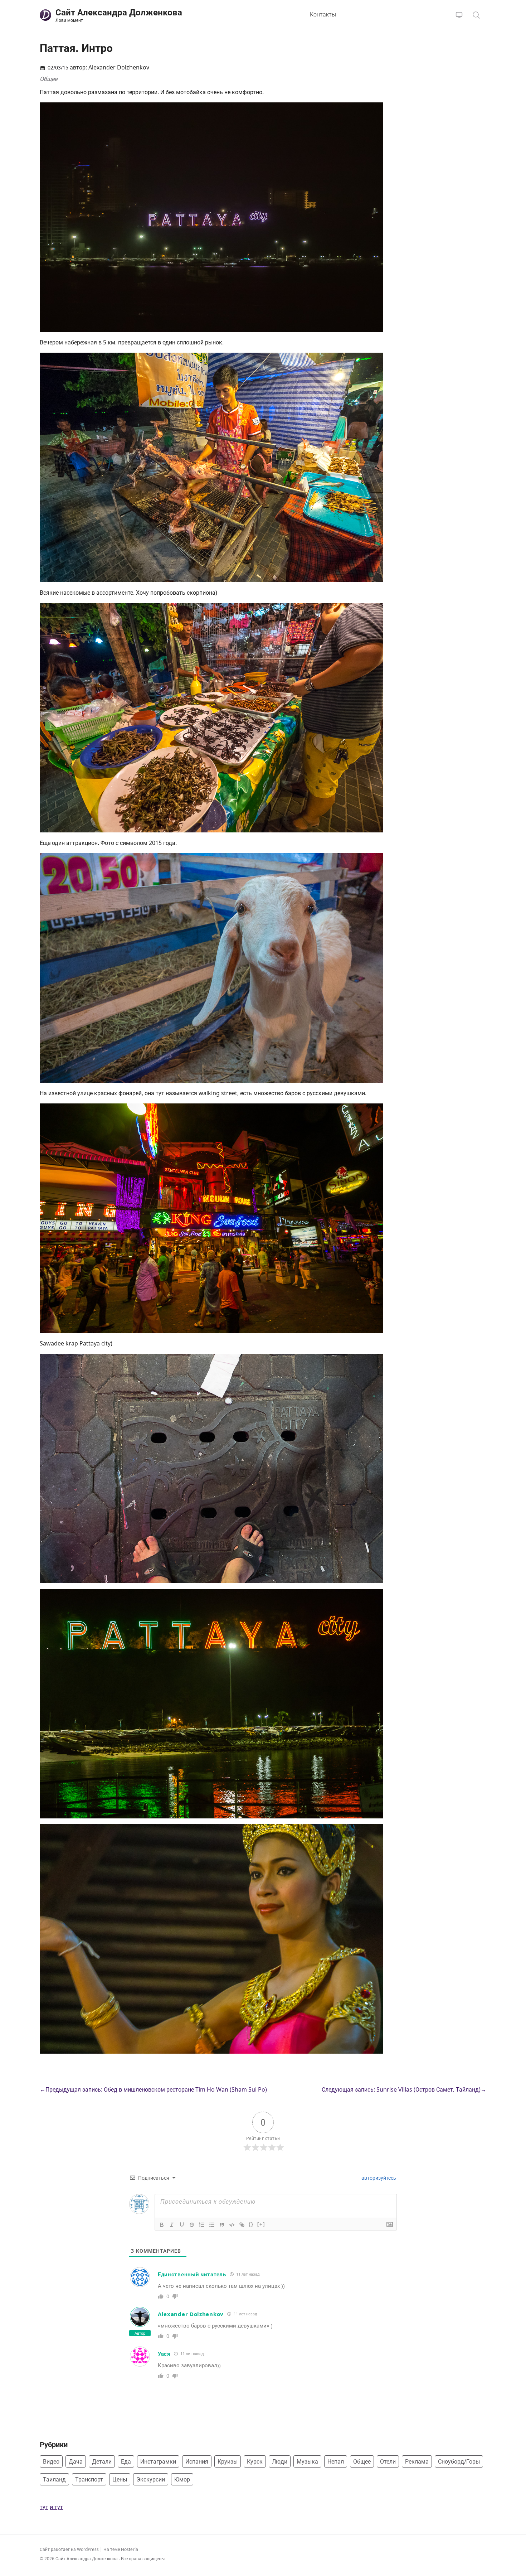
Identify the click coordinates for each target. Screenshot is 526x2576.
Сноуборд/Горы (459, 2461)
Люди (280, 2461)
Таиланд (54, 2479)
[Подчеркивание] (182, 2225)
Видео (51, 2461)
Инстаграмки (158, 2461)
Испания (197, 2461)
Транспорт (89, 2479)
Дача (76, 2461)
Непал (336, 2461)
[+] (261, 2224)
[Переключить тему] (459, 15)
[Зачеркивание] (192, 2225)
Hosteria (130, 2549)
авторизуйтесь (378, 2178)
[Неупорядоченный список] (212, 2225)
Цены (120, 2479)
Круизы (228, 2461)
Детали (102, 2461)
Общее (48, 79)
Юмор (182, 2479)
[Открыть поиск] (476, 15)
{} (251, 2224)
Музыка (307, 2461)
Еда (126, 2461)
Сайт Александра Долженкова (87, 2559)
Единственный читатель (192, 2274)
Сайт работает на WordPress (70, 2549)
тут (44, 2507)
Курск (255, 2461)
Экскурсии (151, 2479)
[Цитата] (222, 2225)
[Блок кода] (232, 2225)
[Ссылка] (242, 2225)
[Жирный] (162, 2225)
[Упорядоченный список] (202, 2225)
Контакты (323, 14)
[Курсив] (172, 2225)
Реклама (417, 2461)
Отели (388, 2461)
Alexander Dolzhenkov (191, 2314)
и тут (56, 2507)
